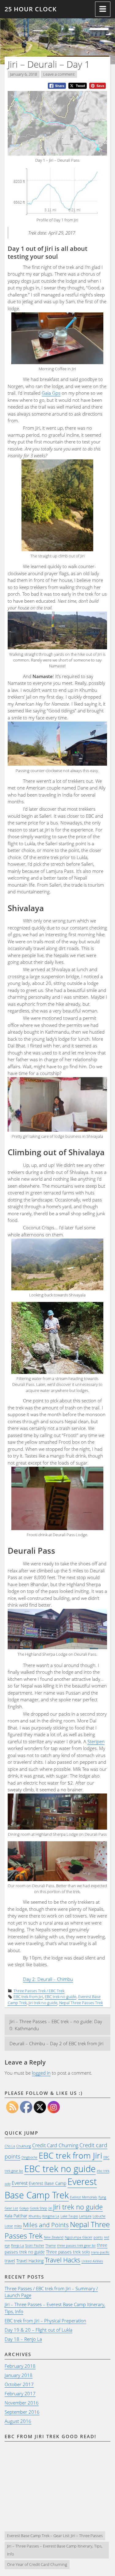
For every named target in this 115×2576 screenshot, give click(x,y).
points (98, 2237)
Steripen (96, 1741)
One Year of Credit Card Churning (37, 2564)
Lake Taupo (69, 2216)
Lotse (9, 2226)
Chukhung (24, 2146)
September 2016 (22, 2412)
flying (102, 2197)
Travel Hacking (30, 2261)
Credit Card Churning (55, 2145)
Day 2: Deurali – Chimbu (48, 1979)
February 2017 (20, 2393)
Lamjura (85, 2216)
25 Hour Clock (31, 9)
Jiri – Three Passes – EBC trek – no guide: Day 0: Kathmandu (56, 2025)
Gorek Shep (38, 2208)
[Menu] (103, 9)
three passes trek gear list (76, 2246)
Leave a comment (59, 74)
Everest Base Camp (48, 2183)
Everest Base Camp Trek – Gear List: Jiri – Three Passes (55, 2536)
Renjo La (17, 2246)
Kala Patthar (16, 2216)
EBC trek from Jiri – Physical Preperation (45, 2321)
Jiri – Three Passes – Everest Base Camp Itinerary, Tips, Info (55, 2550)
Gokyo (24, 2208)
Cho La (10, 2146)
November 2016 (22, 2403)
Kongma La (51, 2216)
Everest (20, 2183)
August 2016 (18, 2421)
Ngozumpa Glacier (79, 2237)
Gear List (11, 2208)
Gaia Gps (51, 393)
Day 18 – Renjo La (23, 2339)
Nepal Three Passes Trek (81, 2003)
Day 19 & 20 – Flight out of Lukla (38, 2330)
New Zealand (54, 2237)
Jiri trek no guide (43, 2003)
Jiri (50, 2208)
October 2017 (19, 2384)
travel (10, 2261)
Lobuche (99, 2216)
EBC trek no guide (61, 1997)
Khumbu (35, 2216)
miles (18, 2226)
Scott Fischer (35, 2246)
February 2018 (20, 2366)
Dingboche (29, 2157)
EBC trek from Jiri (28, 1997)
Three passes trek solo (68, 2252)
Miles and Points (46, 2225)
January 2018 (19, 2375)
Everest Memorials (84, 2197)
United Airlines (92, 2261)
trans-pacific (100, 2252)
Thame (51, 2246)
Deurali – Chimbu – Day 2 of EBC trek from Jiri (56, 2043)
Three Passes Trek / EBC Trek (39, 1991)
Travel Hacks (63, 2260)
